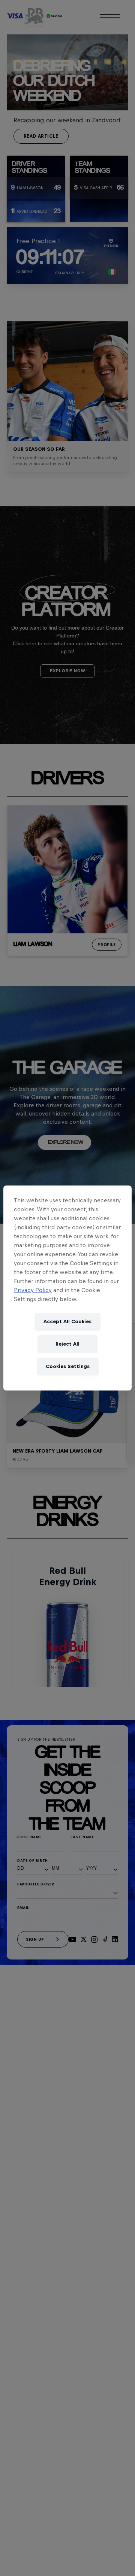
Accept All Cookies (67, 1321)
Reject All (67, 1344)
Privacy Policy (33, 1290)
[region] (67, 1288)
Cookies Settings (68, 1366)
